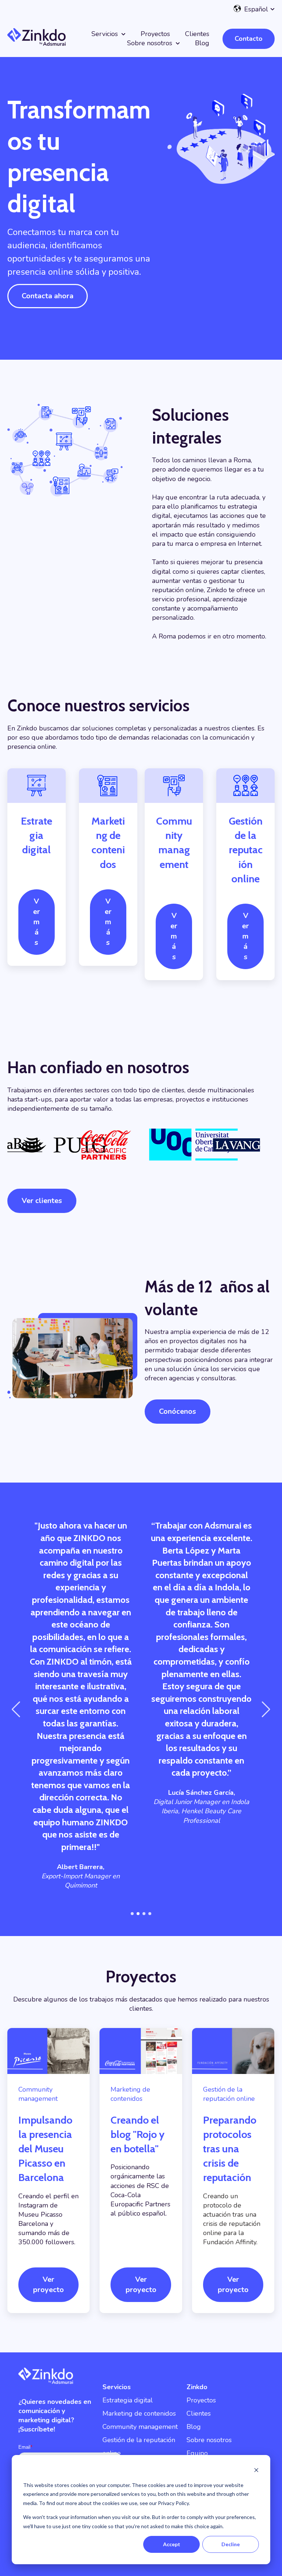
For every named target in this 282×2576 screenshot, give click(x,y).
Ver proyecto (48, 2285)
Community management (140, 2427)
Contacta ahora (48, 296)
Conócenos (178, 1411)
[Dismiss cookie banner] (256, 2471)
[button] (132, 1914)
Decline (231, 2544)
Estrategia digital (128, 2400)
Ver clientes (42, 1201)
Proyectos (155, 34)
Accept (172, 2544)
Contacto (249, 39)
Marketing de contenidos (139, 2413)
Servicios (105, 34)
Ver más (37, 922)
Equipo (197, 2453)
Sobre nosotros (150, 43)
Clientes (197, 34)
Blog (202, 43)
